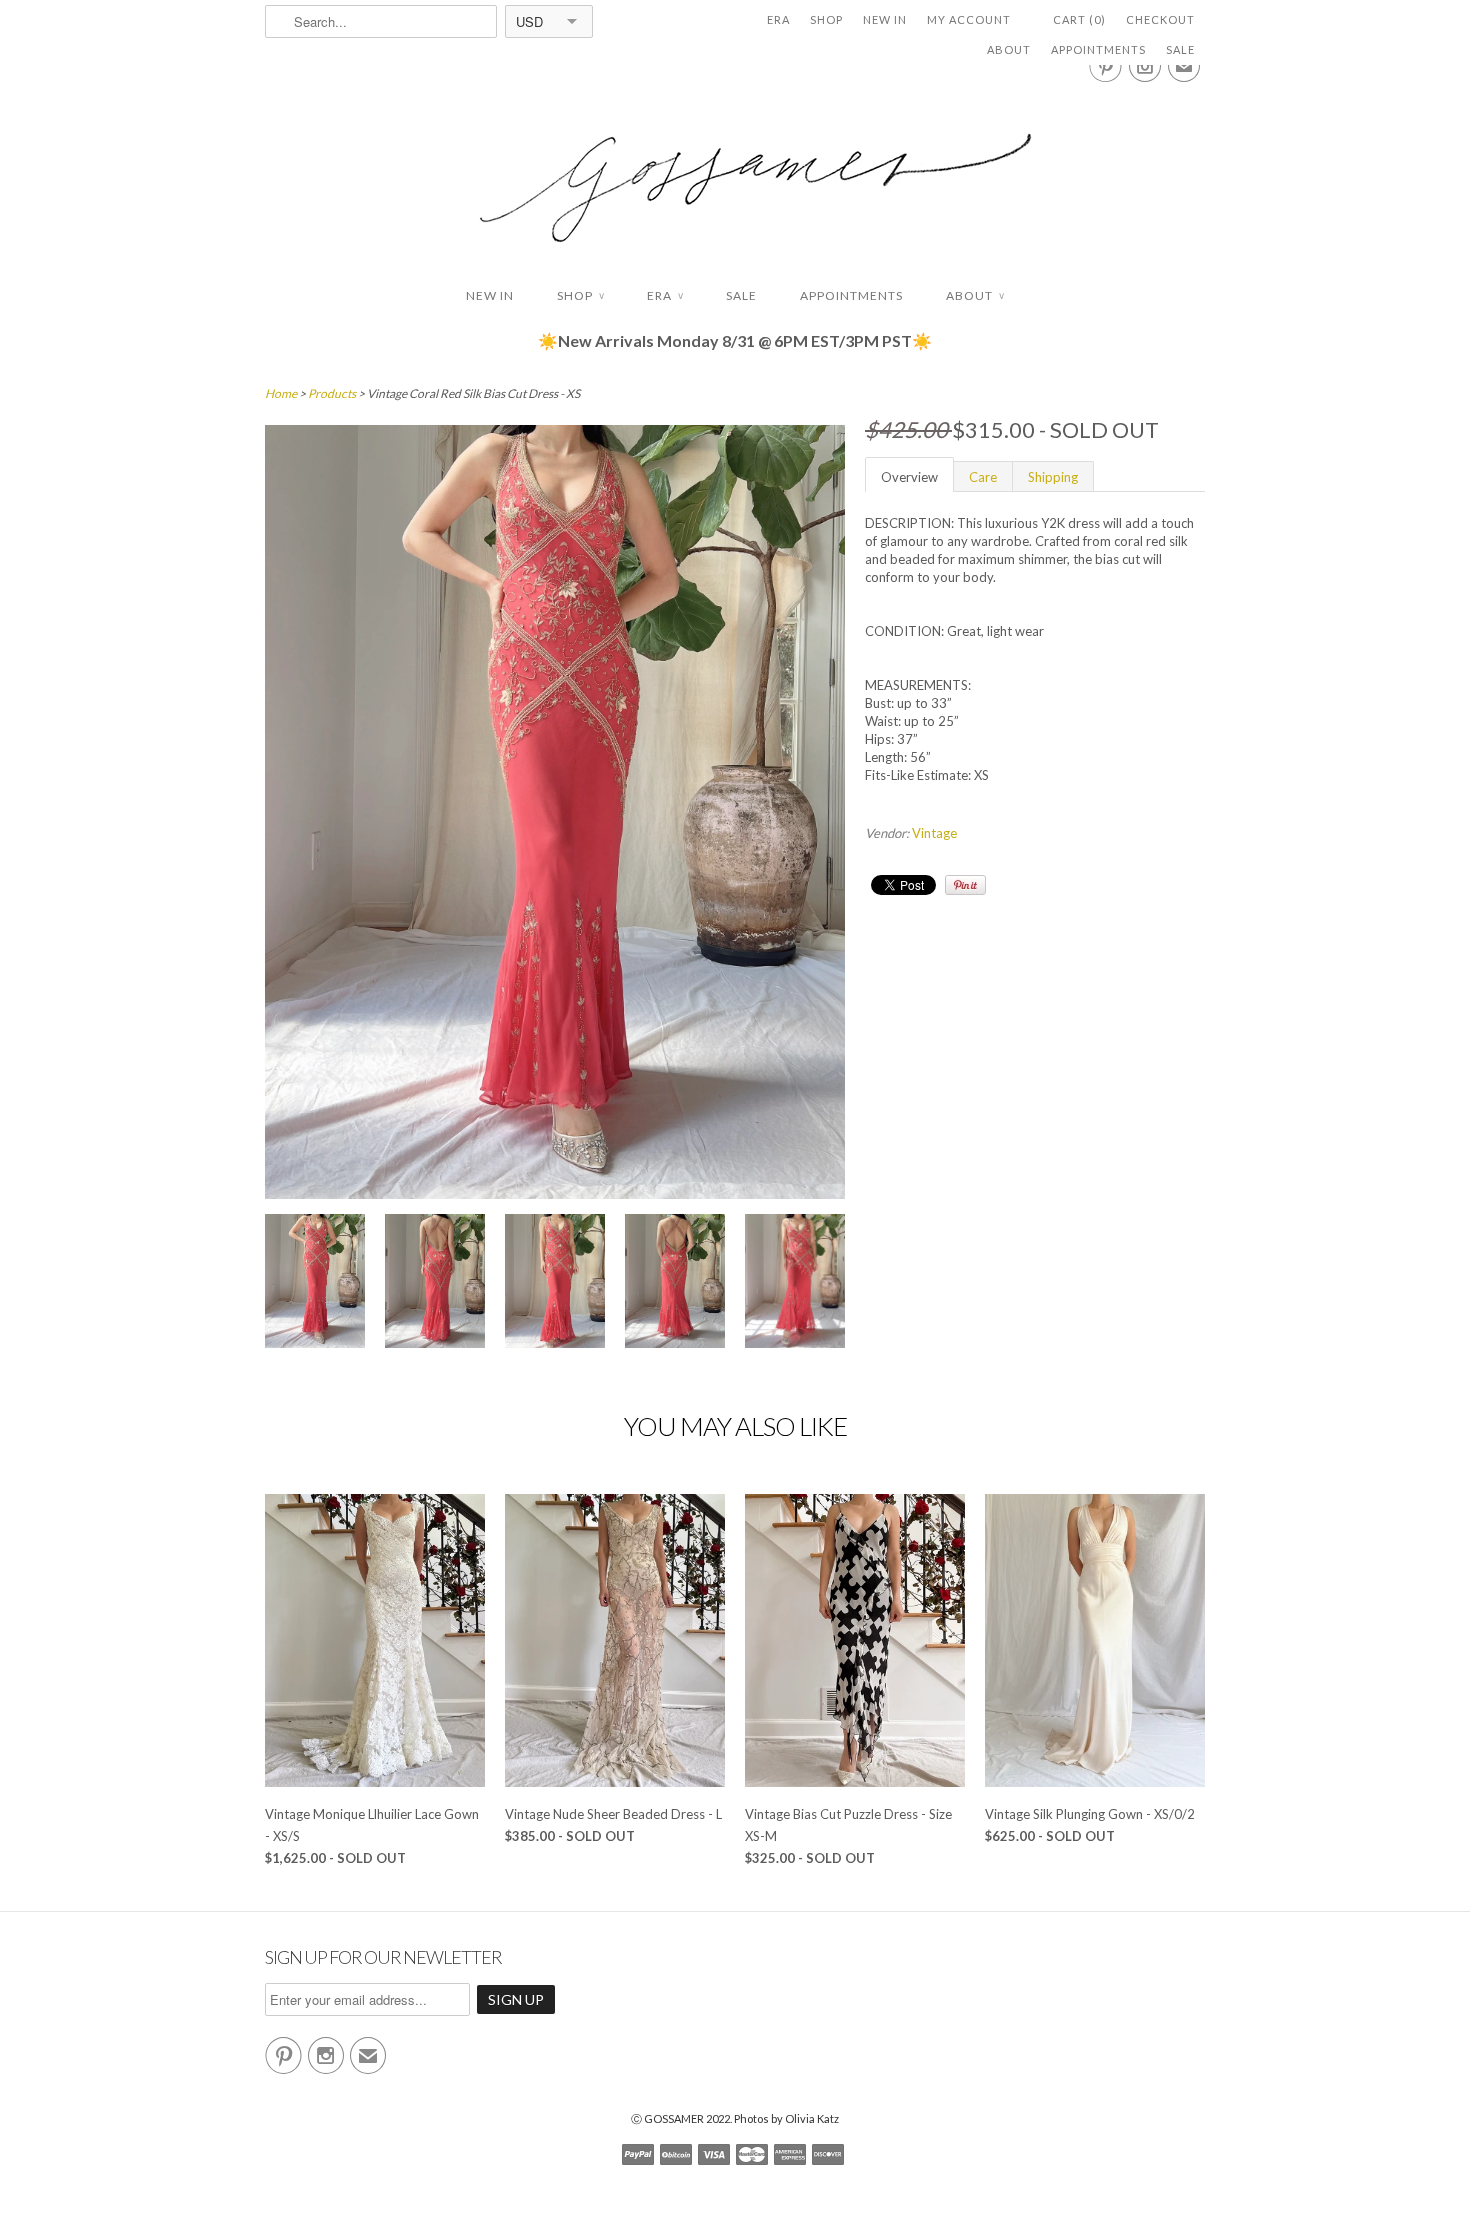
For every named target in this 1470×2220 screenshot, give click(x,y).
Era (778, 19)
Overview (909, 477)
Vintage (934, 833)
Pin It (965, 885)
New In (885, 19)
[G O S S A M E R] (735, 169)
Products (332, 393)
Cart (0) (1079, 19)
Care (983, 477)
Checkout (1160, 19)
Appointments (1098, 49)
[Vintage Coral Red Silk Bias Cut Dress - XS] (315, 1283)
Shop (826, 19)
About (1009, 49)
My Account (969, 19)
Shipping (1053, 477)
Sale (1180, 49)
